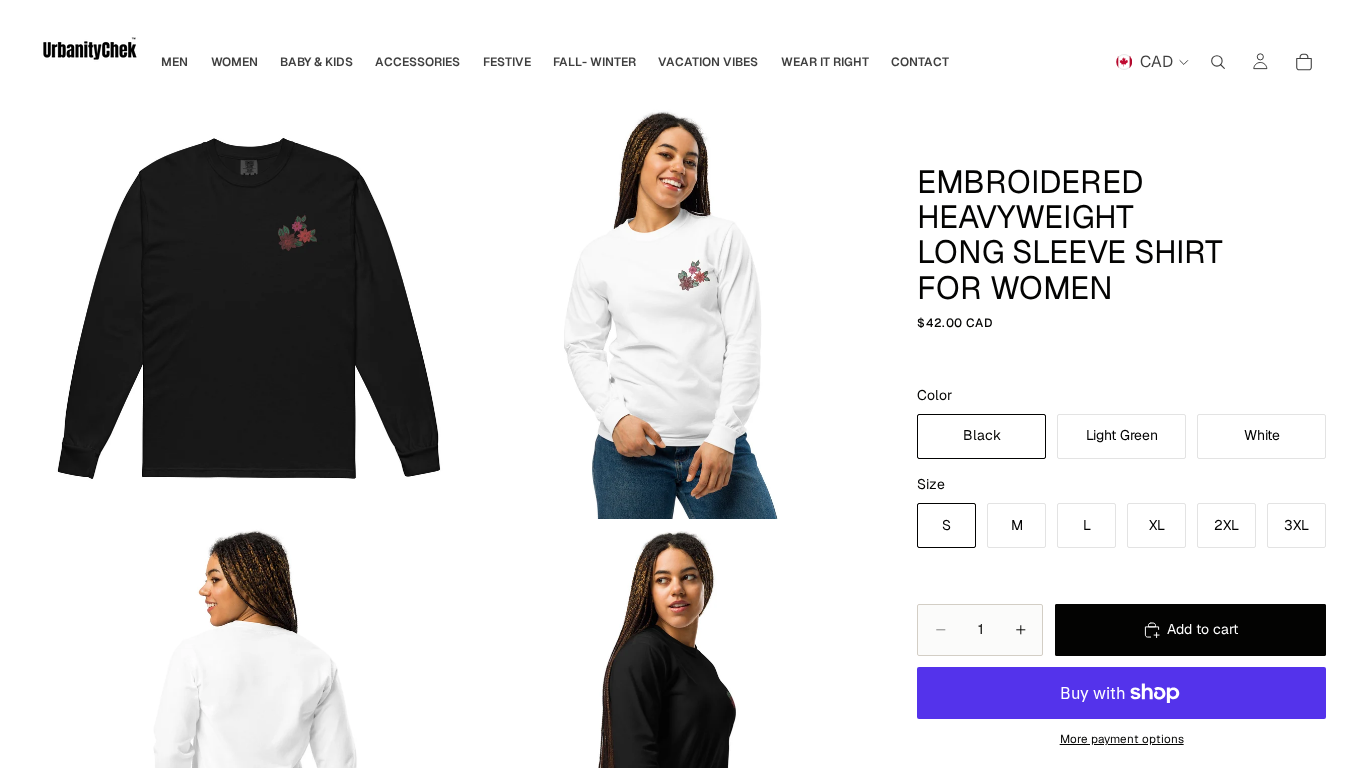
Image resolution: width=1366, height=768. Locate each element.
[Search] (1218, 62)
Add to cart (1202, 629)
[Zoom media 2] (668, 309)
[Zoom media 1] (249, 309)
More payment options (1122, 738)
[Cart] (1304, 62)
